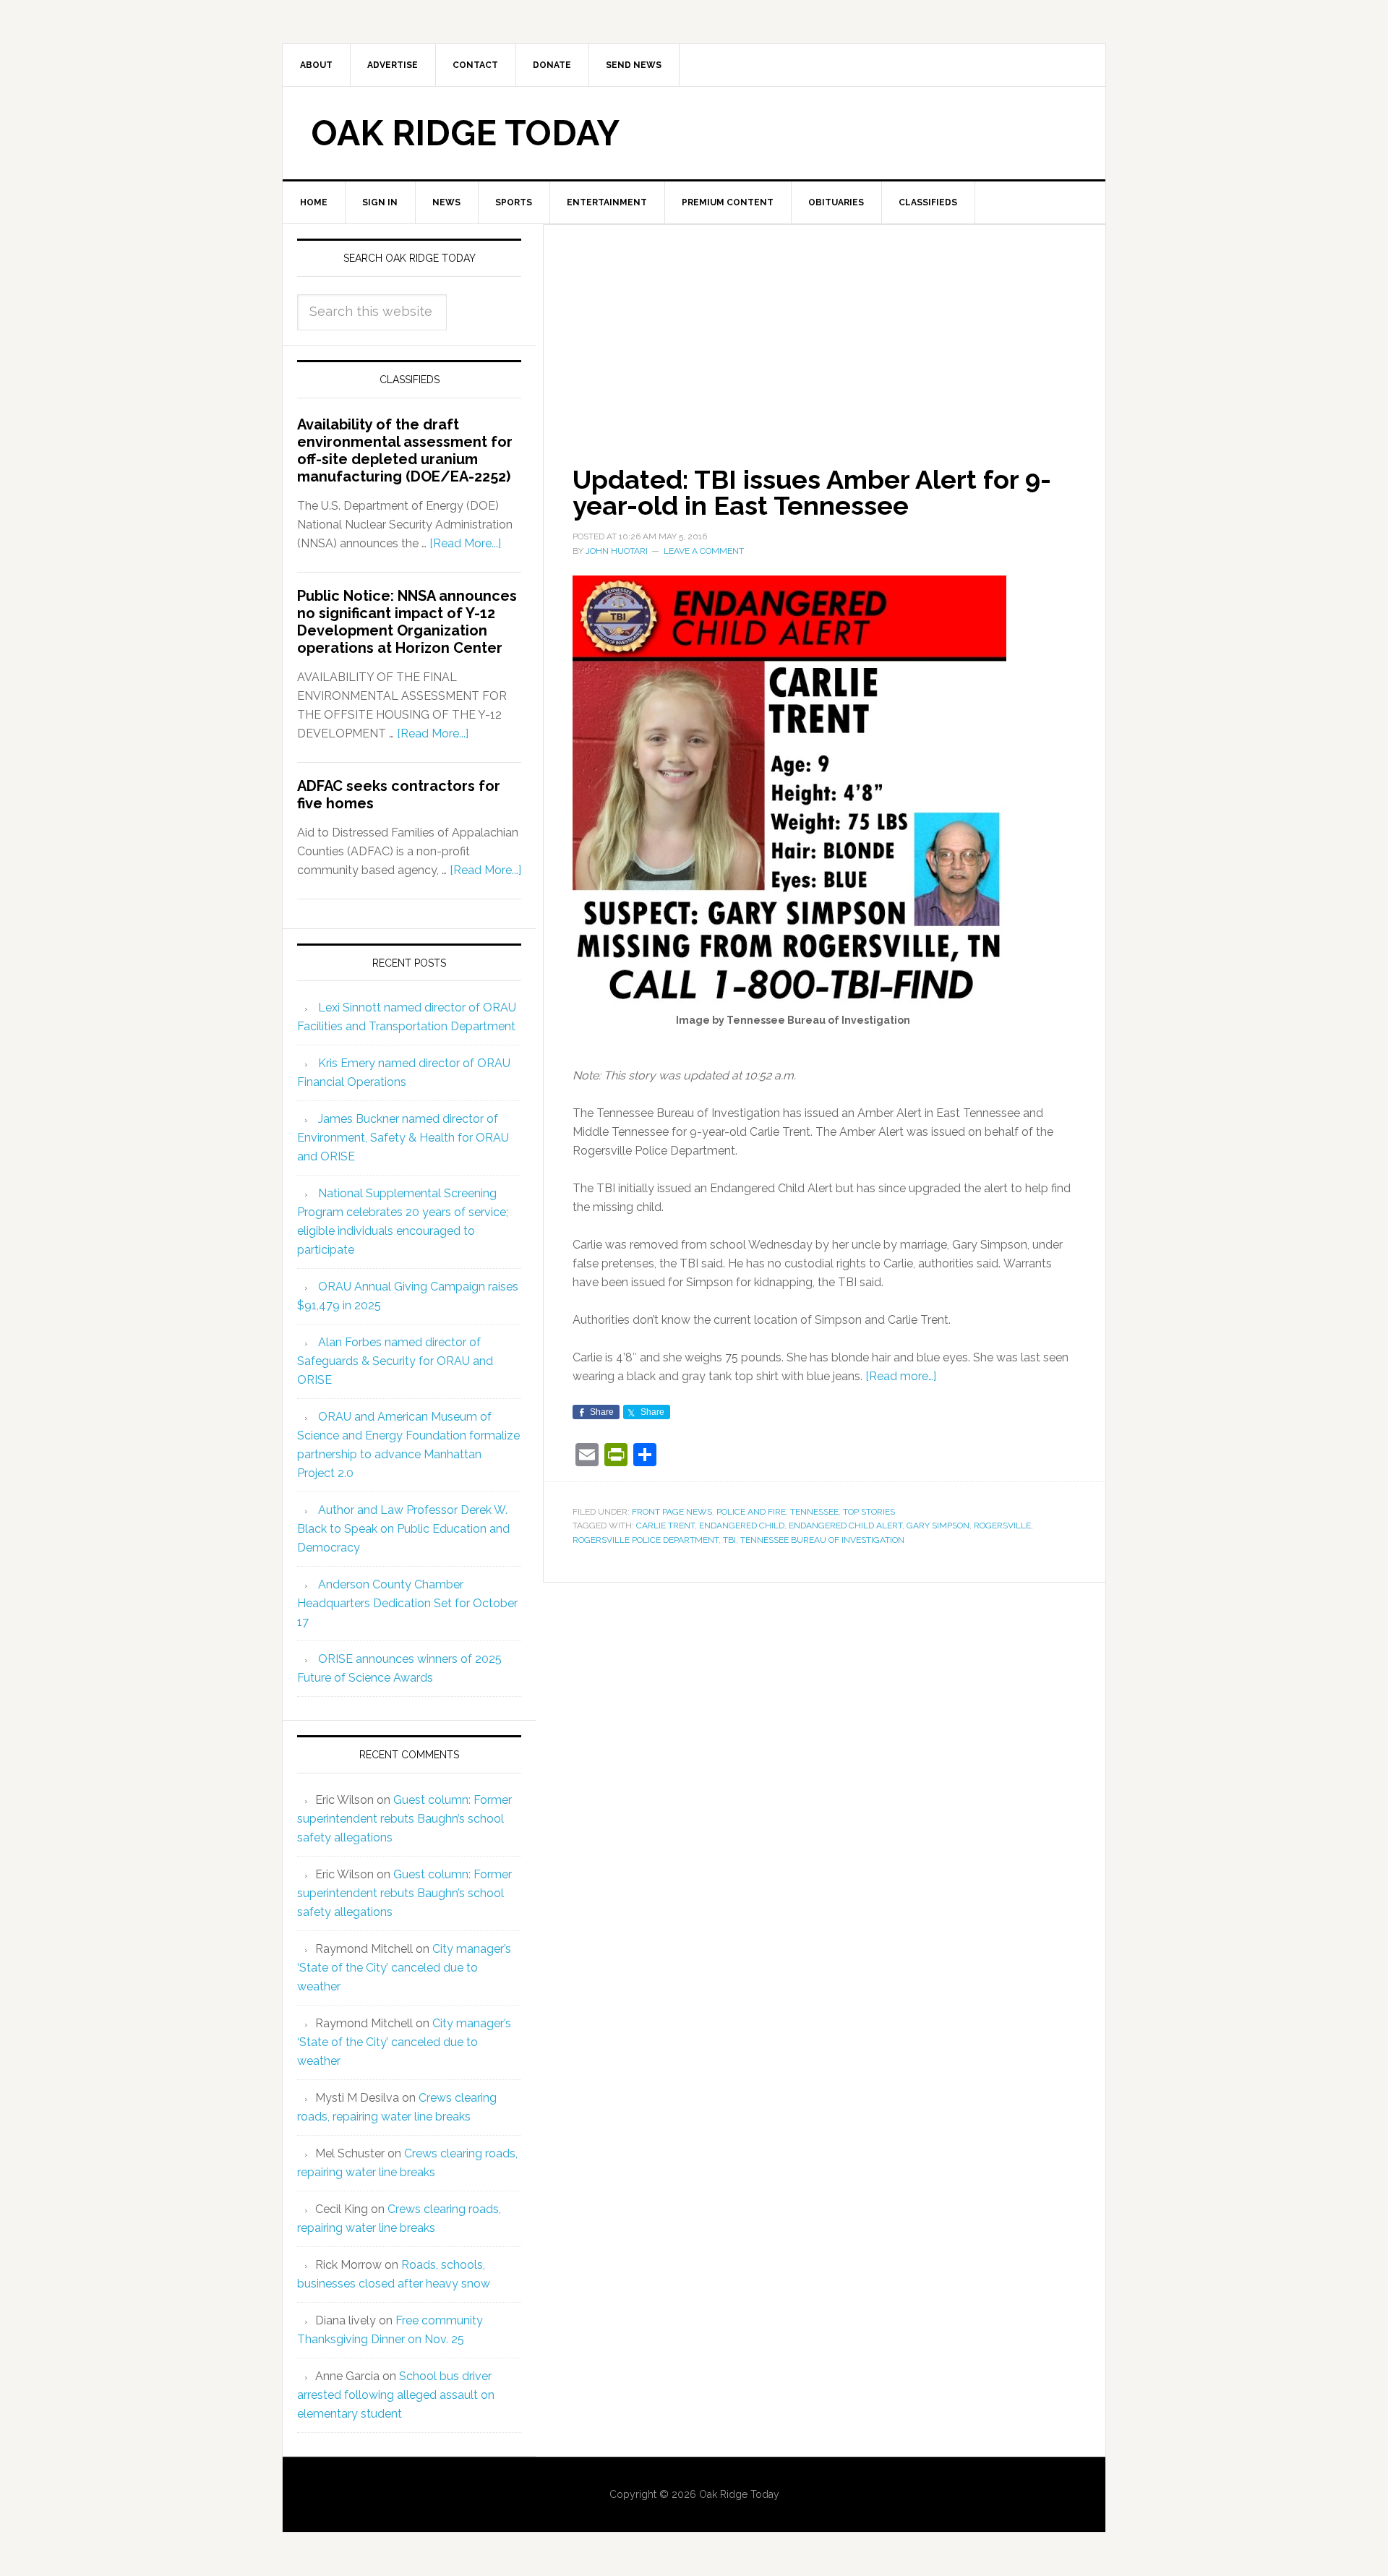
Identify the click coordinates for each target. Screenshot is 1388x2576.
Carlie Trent (665, 1526)
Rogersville (1002, 1526)
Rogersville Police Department (646, 1540)
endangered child (742, 1526)
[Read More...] (465, 543)
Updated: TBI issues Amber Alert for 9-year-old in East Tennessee (812, 492)
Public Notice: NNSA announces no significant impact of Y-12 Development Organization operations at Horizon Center (407, 622)
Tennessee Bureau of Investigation (822, 1540)
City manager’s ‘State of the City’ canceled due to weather (404, 1968)
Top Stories (869, 1512)
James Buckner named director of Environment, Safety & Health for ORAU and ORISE (403, 1138)
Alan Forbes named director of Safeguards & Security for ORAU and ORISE (395, 1361)
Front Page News (672, 1512)
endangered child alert (845, 1526)
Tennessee (814, 1512)
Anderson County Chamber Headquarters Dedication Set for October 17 (407, 1603)
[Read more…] (901, 1376)
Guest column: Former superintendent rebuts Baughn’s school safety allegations (404, 1819)
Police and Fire (751, 1512)
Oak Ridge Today (466, 133)
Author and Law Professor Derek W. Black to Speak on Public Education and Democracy (403, 1529)
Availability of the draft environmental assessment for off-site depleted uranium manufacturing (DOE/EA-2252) (405, 450)
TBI (729, 1540)
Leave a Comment (704, 551)
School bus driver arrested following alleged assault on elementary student (396, 2395)
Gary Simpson (938, 1526)
